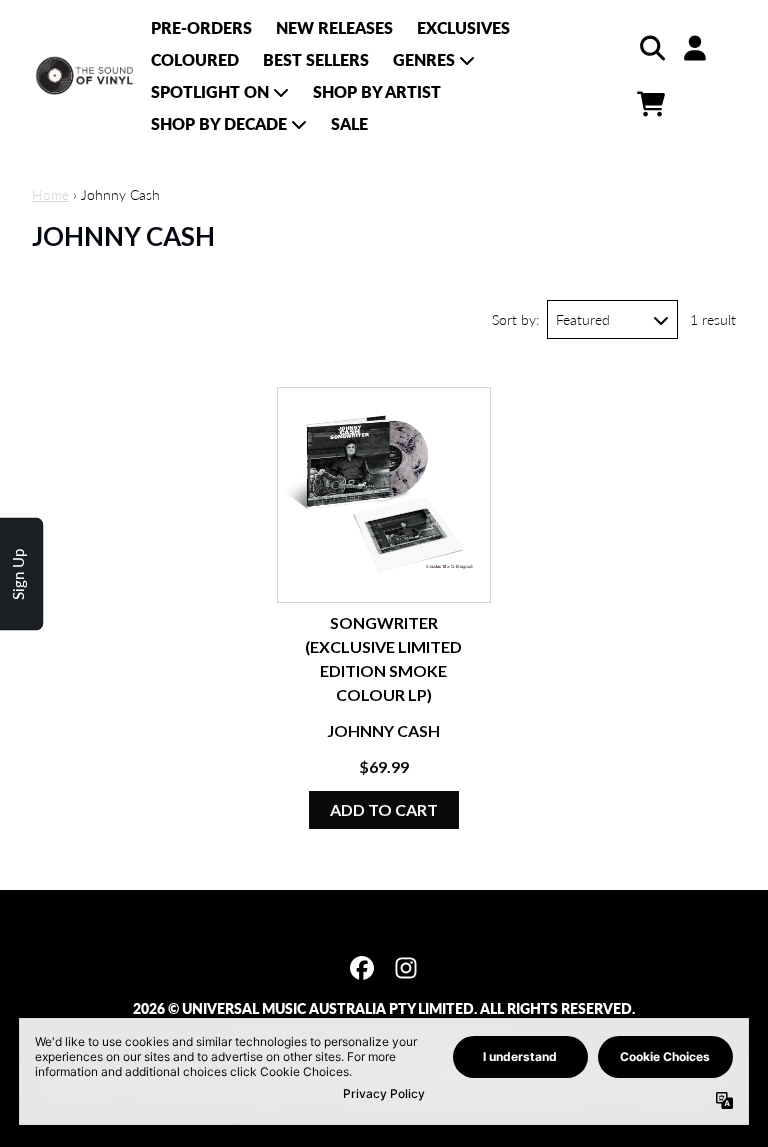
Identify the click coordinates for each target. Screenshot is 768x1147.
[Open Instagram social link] (406, 968)
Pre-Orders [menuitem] (201, 27)
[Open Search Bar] (651, 48)
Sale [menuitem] (349, 123)
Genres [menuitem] (424, 59)
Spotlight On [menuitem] (210, 91)
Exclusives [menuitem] (463, 27)
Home (50, 194)
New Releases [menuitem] (334, 27)
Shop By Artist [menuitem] (377, 91)
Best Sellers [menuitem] (316, 59)
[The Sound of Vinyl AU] (85, 76)
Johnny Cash (383, 730)
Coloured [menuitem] (195, 59)
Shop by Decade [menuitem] (219, 123)
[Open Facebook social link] (362, 968)
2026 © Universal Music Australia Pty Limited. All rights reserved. (384, 1008)
